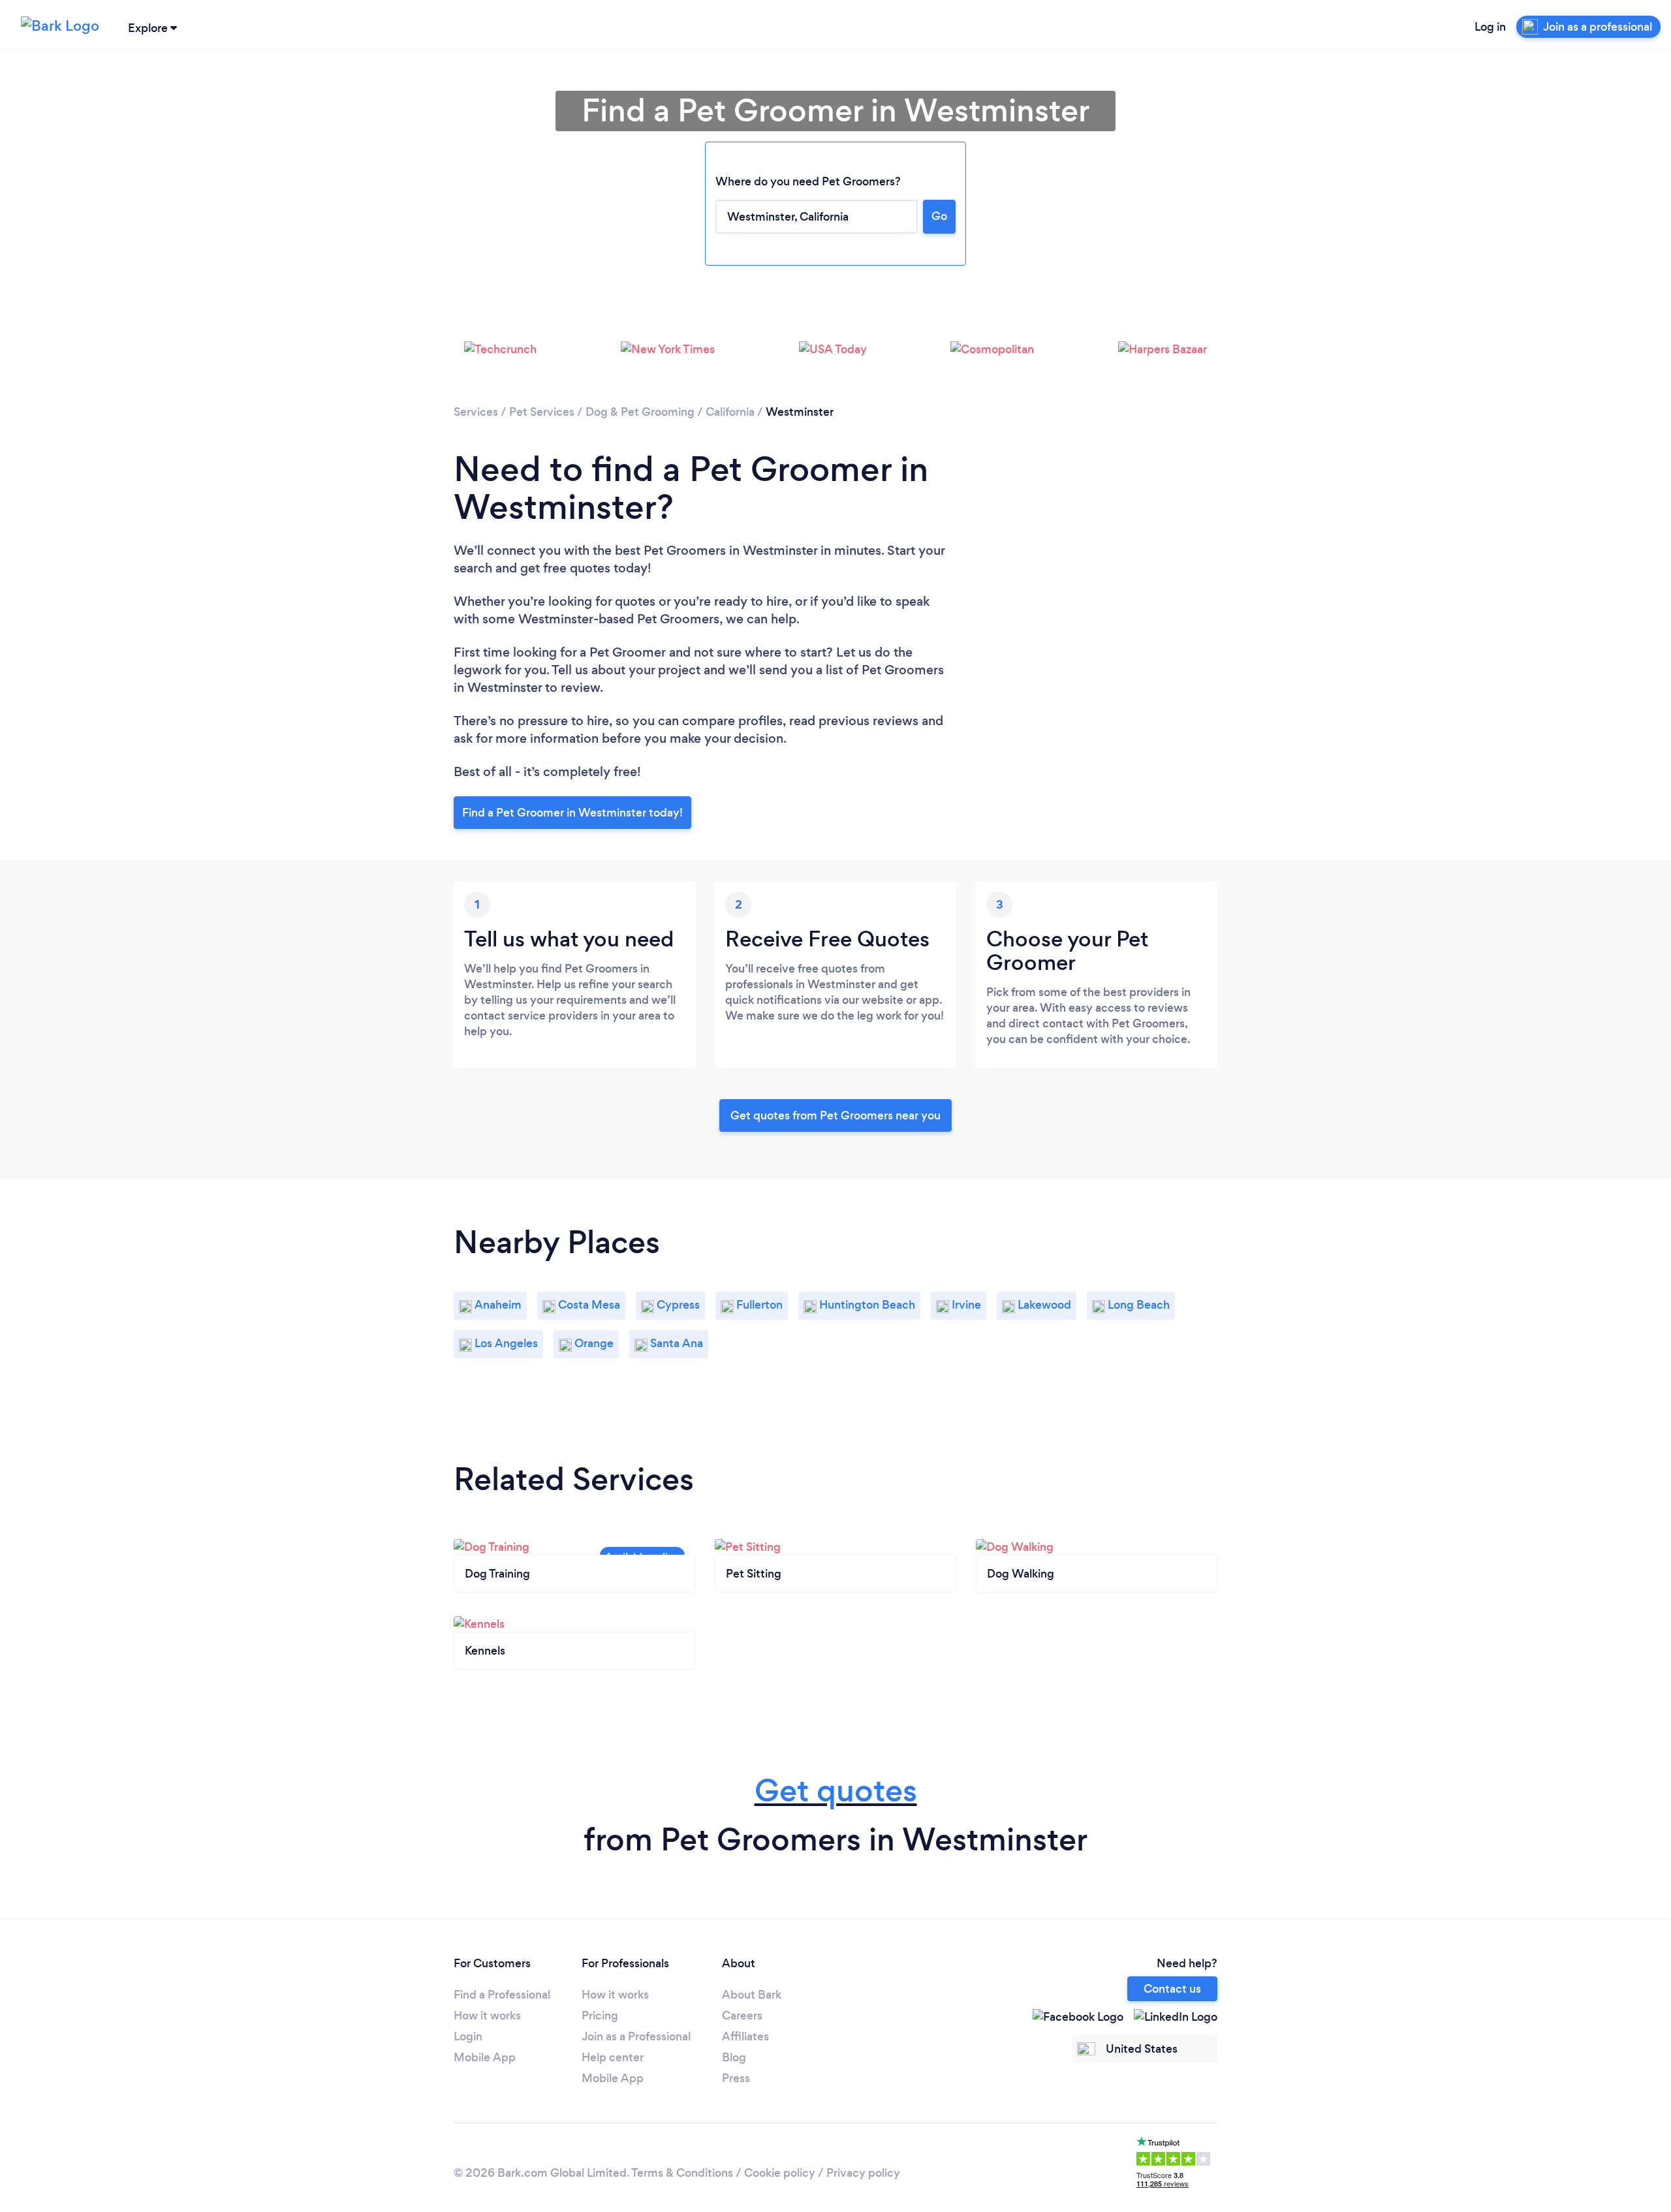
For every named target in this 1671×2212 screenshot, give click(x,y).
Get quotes (836, 1791)
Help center (613, 2057)
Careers (742, 2016)
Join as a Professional (636, 2036)
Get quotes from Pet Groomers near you (835, 1115)
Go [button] (939, 216)
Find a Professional (502, 1995)
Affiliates (745, 2036)
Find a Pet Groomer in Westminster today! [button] (572, 813)
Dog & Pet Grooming (640, 412)
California (730, 412)
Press (736, 2078)
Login (468, 2036)
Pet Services (542, 412)
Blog (734, 2057)
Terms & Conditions (682, 2173)
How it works (487, 2016)
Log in (1490, 27)
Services (476, 412)
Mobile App (485, 2057)
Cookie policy (780, 2173)
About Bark (752, 1995)
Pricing (600, 2016)
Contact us (1172, 1989)
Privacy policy (863, 2173)
